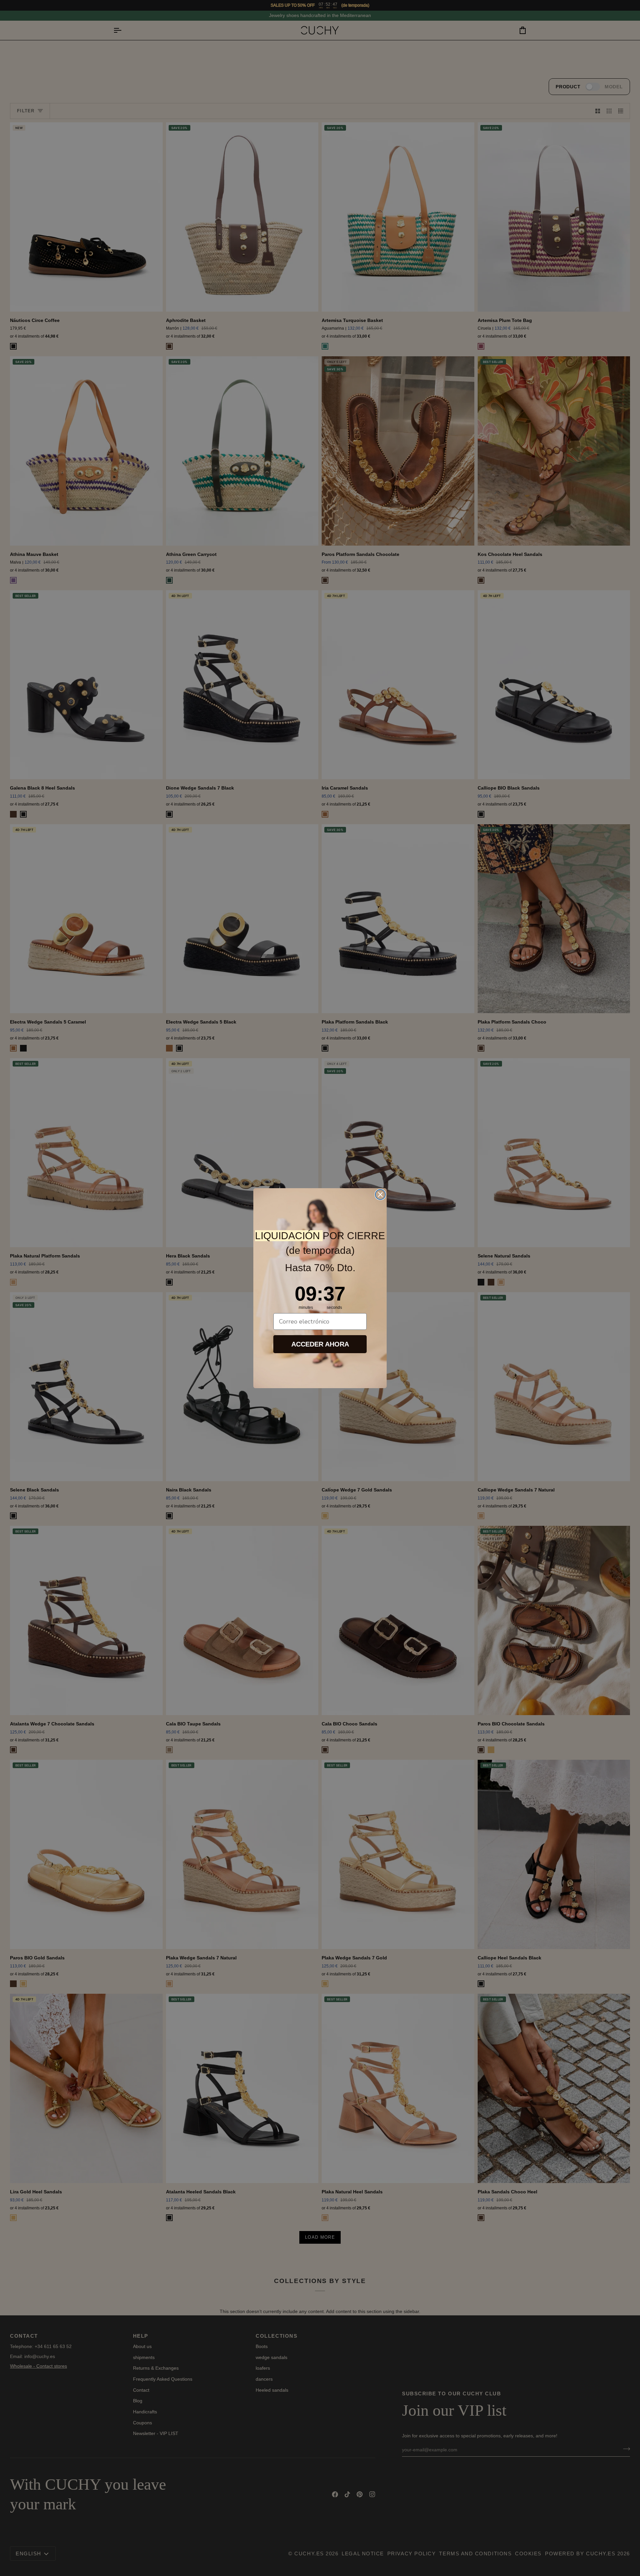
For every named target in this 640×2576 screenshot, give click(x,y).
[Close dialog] (380, 1195)
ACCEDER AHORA (320, 1344)
